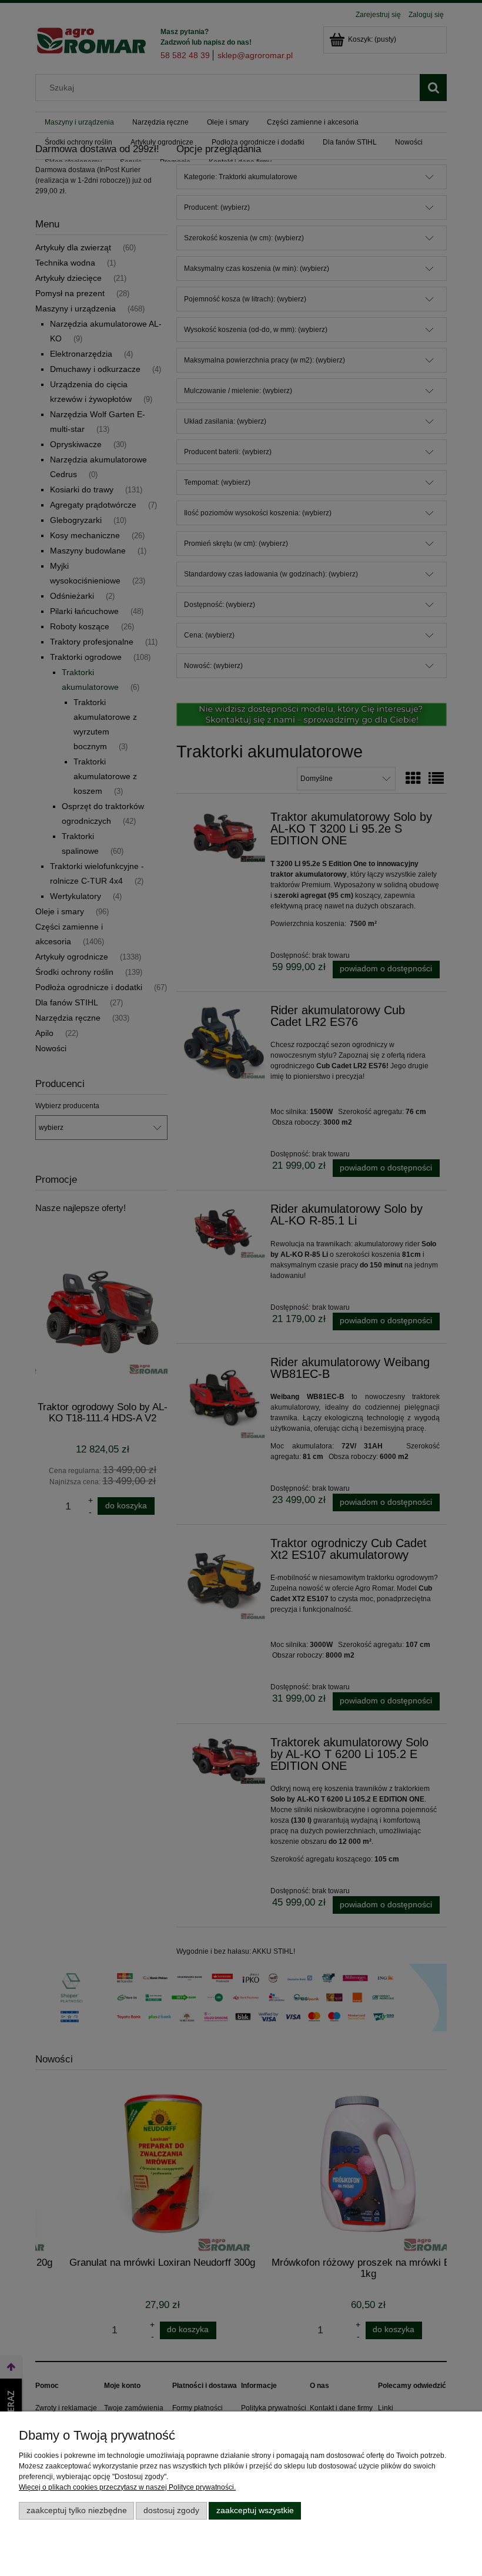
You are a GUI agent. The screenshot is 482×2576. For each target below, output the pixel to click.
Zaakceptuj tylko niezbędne (77, 2510)
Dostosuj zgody (171, 2510)
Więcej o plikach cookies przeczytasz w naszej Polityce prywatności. (127, 2487)
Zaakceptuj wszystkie (255, 2510)
